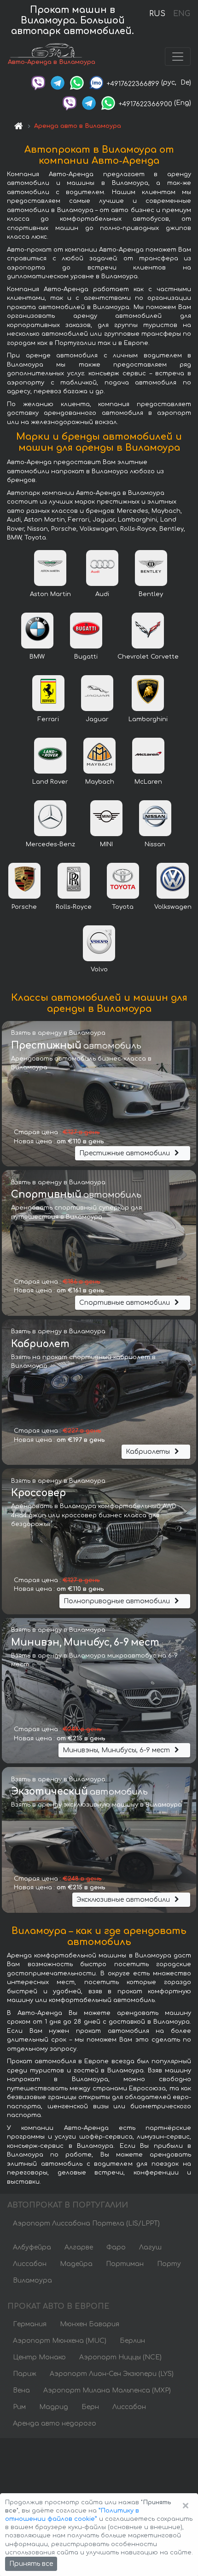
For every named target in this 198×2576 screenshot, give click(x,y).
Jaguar (97, 719)
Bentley (151, 594)
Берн (90, 2407)
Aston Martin (50, 594)
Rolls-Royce (74, 907)
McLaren (148, 782)
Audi (102, 594)
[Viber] (38, 83)
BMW (37, 657)
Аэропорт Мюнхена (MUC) (60, 2341)
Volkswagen (173, 907)
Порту (169, 2264)
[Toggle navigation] (178, 57)
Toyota (123, 907)
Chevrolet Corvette (148, 657)
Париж (25, 2374)
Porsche (24, 907)
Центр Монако (39, 2357)
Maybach (100, 782)
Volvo (99, 970)
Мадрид (54, 2407)
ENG (181, 14)
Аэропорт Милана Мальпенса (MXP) (107, 2390)
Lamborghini (148, 719)
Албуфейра (32, 2247)
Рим (19, 2407)
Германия (30, 2324)
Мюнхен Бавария (90, 2324)
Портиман (125, 2264)
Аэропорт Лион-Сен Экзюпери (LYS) (112, 2374)
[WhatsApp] (77, 83)
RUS (157, 14)
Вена (21, 2390)
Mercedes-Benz (50, 844)
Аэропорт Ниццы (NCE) (120, 2357)
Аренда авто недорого (55, 2424)
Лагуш (150, 2247)
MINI (106, 844)
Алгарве (79, 2247)
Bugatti (86, 657)
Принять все (31, 2564)
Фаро (116, 2247)
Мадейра (76, 2264)
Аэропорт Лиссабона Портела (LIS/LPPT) (86, 2223)
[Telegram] (58, 83)
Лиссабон (30, 2264)
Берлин (132, 2341)
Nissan (155, 844)
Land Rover (50, 782)
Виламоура (32, 2281)
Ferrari (48, 719)
